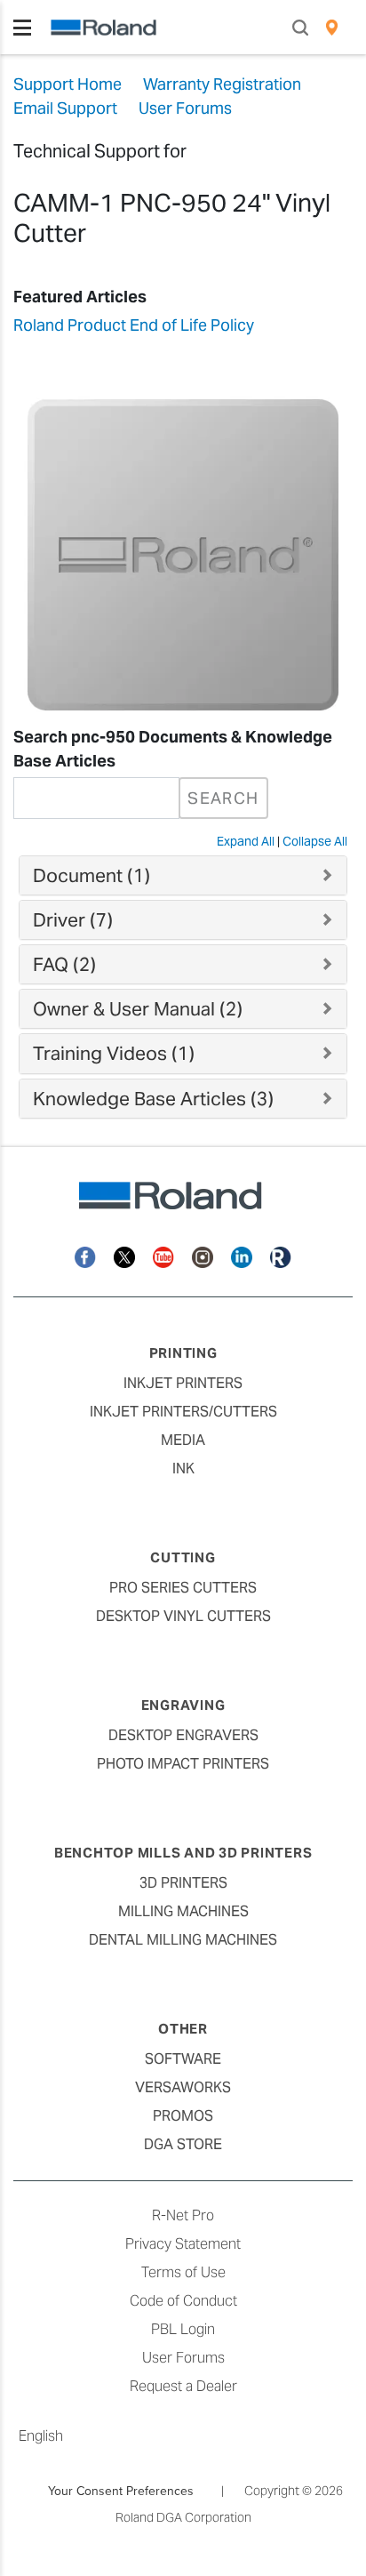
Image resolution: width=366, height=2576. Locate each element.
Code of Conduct (183, 2301)
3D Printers (183, 1883)
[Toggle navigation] (22, 28)
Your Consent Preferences (121, 2491)
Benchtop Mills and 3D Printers (183, 1853)
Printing (183, 1353)
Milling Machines (183, 1911)
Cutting (183, 1557)
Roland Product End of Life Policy (134, 325)
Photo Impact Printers (183, 1764)
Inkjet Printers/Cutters (183, 1412)
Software (183, 2059)
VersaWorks (183, 2087)
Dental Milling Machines (183, 1940)
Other (183, 2029)
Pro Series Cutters (183, 1588)
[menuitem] (332, 28)
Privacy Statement (183, 2244)
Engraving (183, 1705)
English (41, 2436)
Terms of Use (183, 2272)
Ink (183, 1469)
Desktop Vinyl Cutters (183, 1616)
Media (183, 1440)
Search (223, 798)
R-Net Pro (183, 2215)
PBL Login (183, 2329)
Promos (183, 2116)
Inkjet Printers (183, 1383)
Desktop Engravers (183, 1735)
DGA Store (183, 2144)
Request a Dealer (183, 2386)
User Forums (183, 2358)
